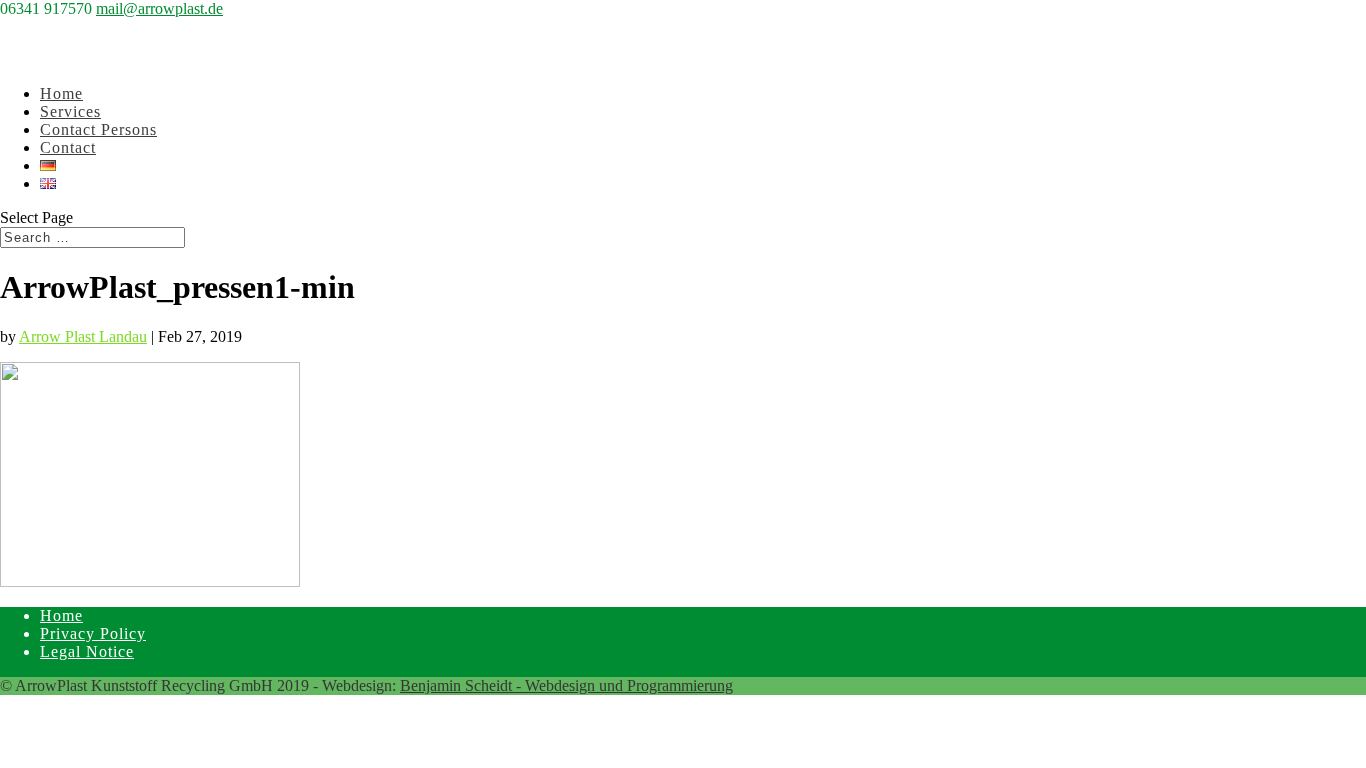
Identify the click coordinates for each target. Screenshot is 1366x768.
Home (61, 615)
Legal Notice (87, 651)
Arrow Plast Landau (83, 336)
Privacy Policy (93, 633)
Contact (68, 147)
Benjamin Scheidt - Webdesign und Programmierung (566, 685)
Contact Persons (98, 129)
